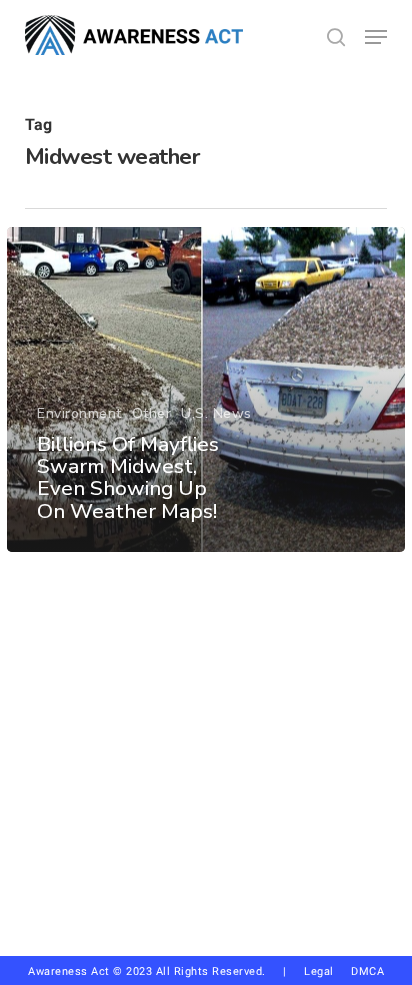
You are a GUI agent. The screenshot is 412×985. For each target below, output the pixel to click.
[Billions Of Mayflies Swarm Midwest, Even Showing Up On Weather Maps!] (206, 389)
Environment (79, 413)
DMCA (367, 971)
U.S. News (216, 413)
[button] (376, 37)
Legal (319, 971)
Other (152, 413)
